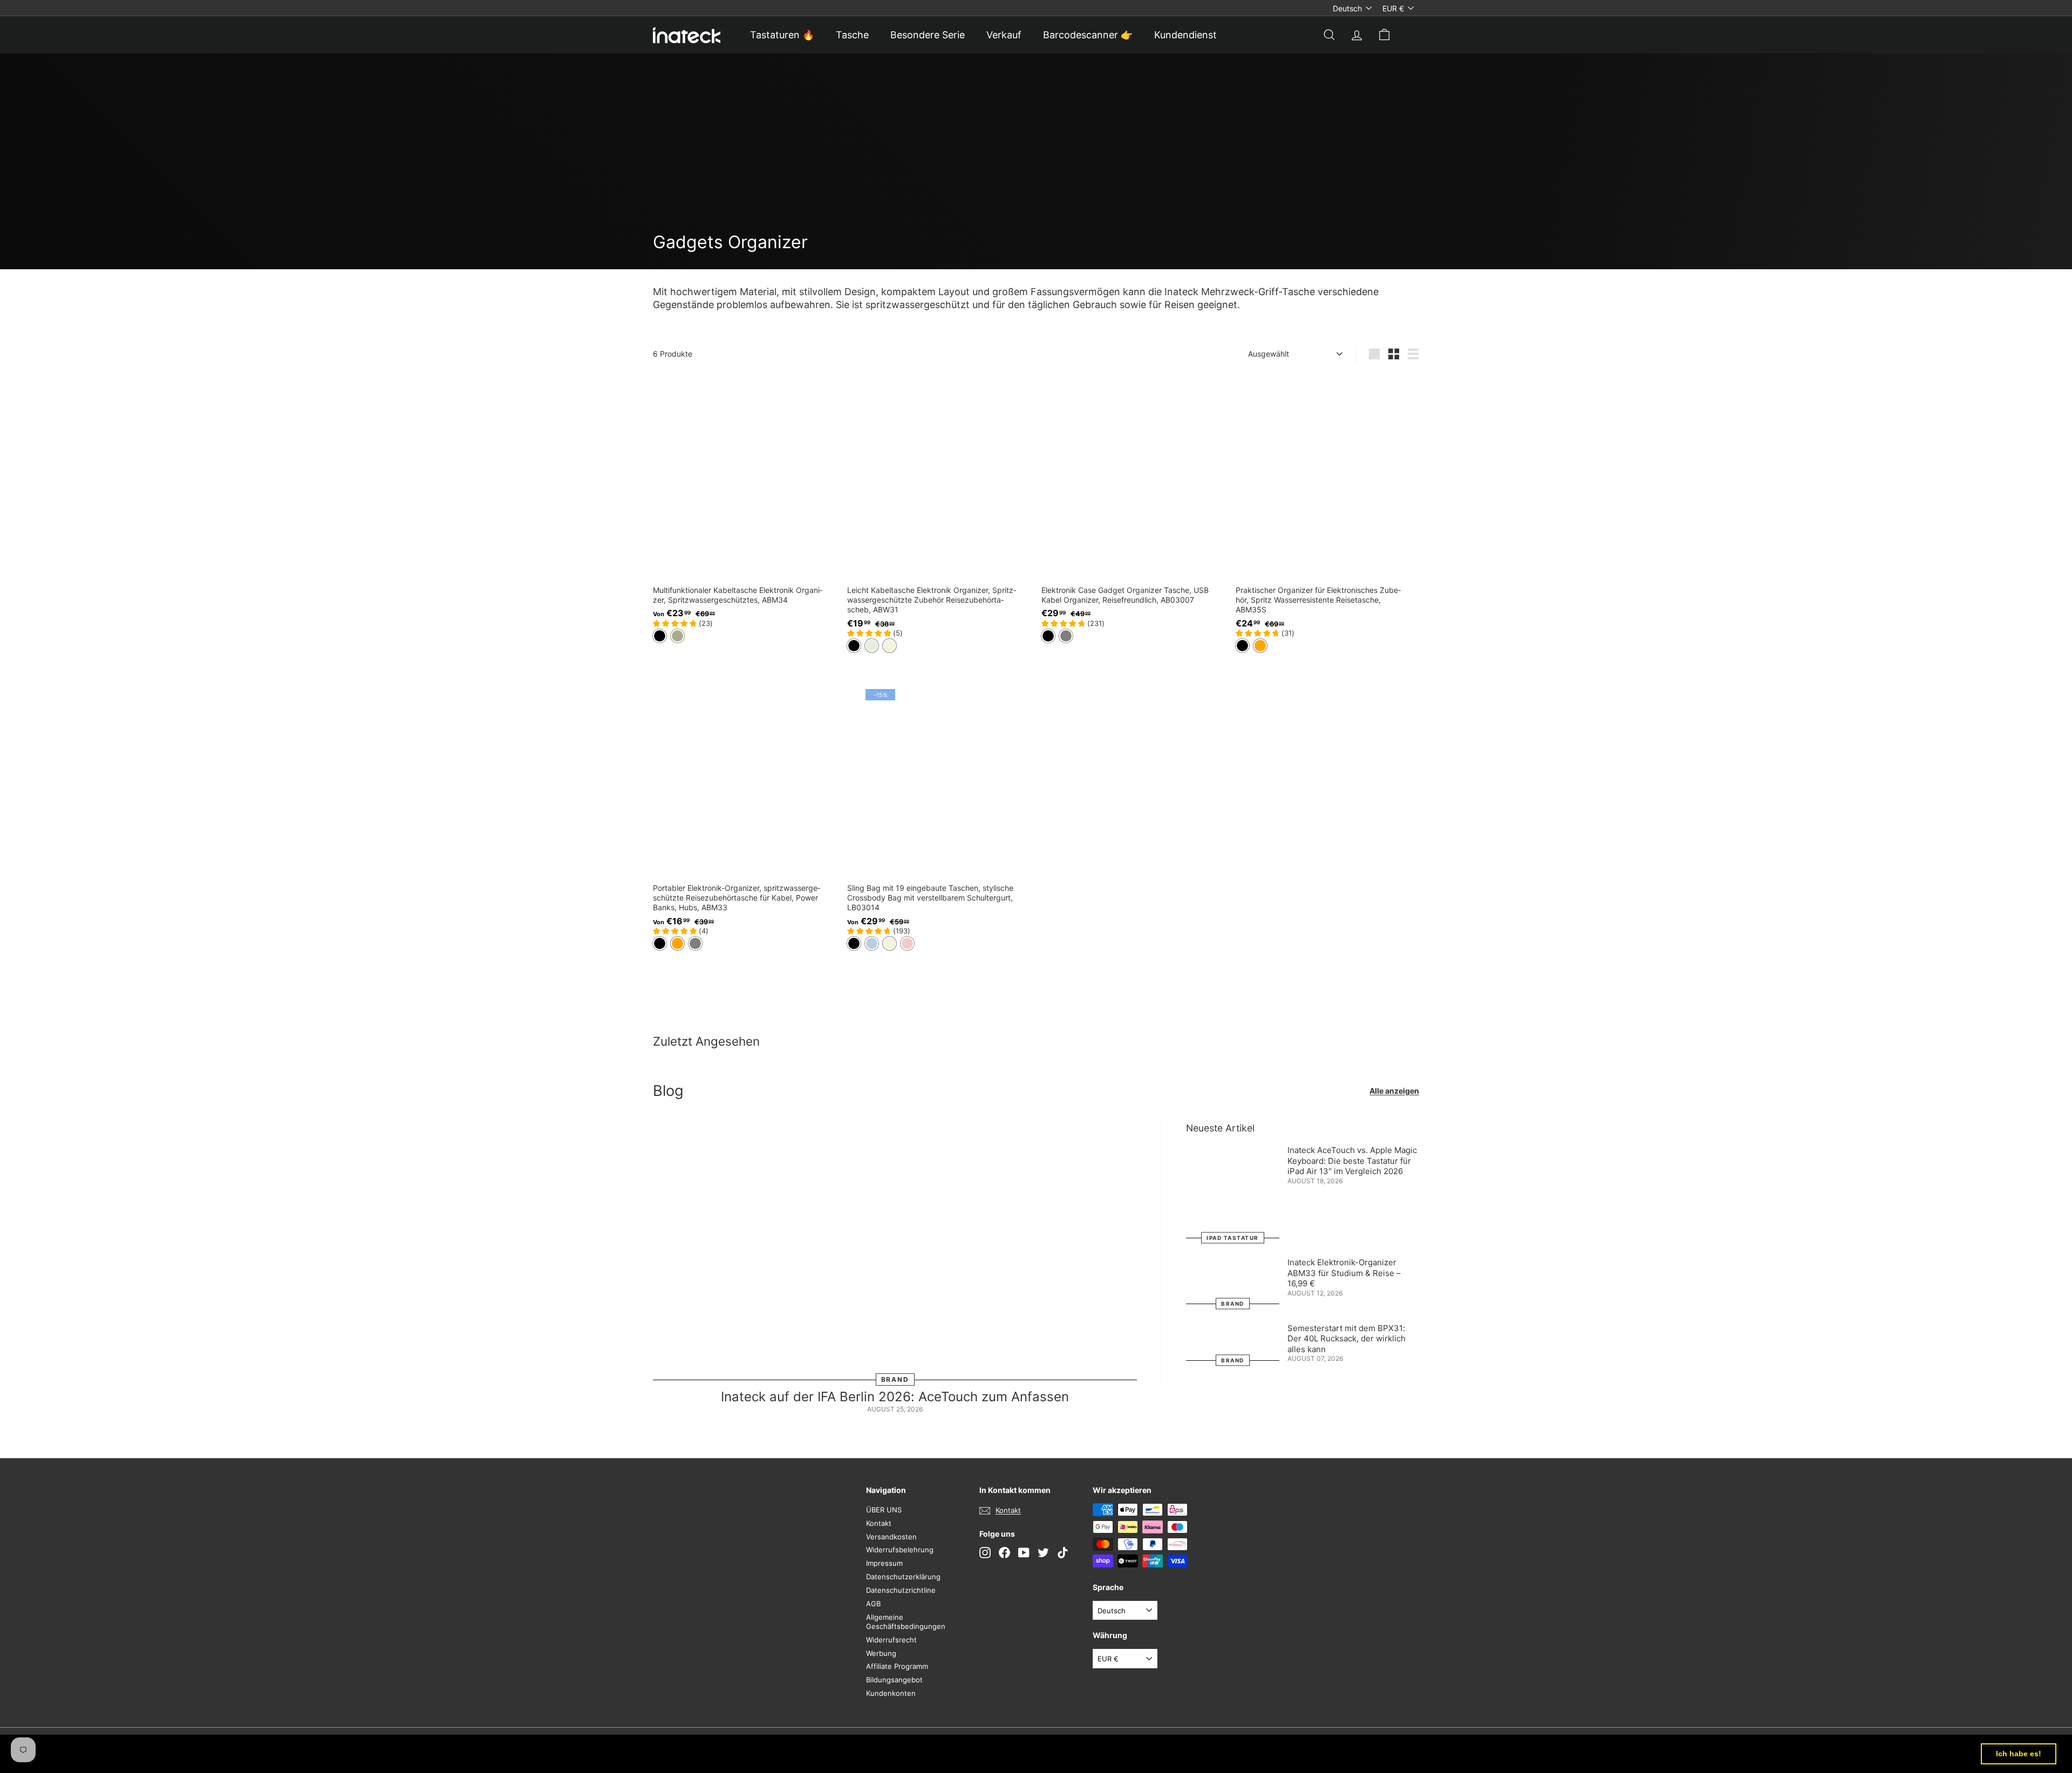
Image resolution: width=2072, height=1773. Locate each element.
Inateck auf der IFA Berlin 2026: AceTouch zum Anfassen (895, 1397)
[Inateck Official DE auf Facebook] (1004, 1553)
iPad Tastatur (1233, 1238)
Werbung (881, 1653)
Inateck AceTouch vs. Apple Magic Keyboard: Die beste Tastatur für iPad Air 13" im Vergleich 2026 (1352, 1161)
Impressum (884, 1563)
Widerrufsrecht (891, 1640)
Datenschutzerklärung (903, 1577)
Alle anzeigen (1394, 1091)
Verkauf (1004, 35)
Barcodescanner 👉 (1088, 35)
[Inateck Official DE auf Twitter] (1043, 1553)
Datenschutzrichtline (901, 1590)
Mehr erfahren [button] (448, 1753)
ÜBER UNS (884, 1510)
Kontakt (879, 1523)
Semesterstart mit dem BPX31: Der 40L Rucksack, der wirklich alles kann (1347, 1339)
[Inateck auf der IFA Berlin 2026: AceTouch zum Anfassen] (895, 1251)
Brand (895, 1379)
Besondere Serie (928, 35)
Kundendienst (1185, 35)
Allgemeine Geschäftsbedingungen (906, 1622)
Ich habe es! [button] (2019, 1754)
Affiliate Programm (897, 1666)
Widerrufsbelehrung (900, 1550)
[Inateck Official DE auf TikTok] (1063, 1553)
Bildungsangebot (894, 1680)
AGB (873, 1604)
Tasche (852, 35)
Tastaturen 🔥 (782, 35)
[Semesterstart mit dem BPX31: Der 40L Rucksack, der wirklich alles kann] (1233, 1342)
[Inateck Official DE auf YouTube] (1024, 1553)
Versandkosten (891, 1537)
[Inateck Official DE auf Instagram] (985, 1553)
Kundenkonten (891, 1693)
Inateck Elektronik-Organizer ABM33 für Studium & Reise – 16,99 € (1344, 1273)
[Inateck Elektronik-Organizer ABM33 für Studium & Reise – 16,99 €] (1233, 1280)
